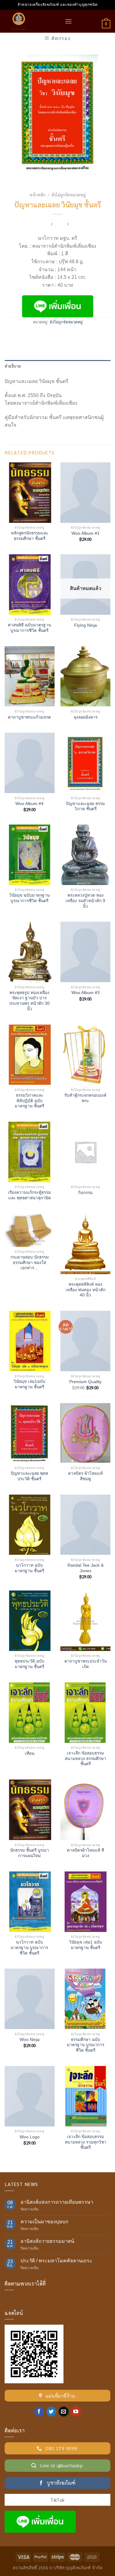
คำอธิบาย (13, 366)
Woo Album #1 (86, 533)
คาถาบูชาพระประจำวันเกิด (86, 1664)
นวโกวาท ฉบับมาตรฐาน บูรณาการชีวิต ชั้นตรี (29, 1947)
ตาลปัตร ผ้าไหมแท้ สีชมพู (85, 1476)
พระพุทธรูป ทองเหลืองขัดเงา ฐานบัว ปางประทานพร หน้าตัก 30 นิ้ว (29, 1001)
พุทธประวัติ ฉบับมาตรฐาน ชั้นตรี (30, 1664)
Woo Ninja (30, 2040)
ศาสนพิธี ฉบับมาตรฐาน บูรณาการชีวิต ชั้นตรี (29, 628)
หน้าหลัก (37, 195)
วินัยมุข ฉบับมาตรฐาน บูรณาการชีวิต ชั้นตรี (29, 898)
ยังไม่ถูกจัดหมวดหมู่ (69, 195)
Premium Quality (85, 1382)
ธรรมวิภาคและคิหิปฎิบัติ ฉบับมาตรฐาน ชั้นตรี (29, 1101)
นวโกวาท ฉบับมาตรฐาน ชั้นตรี (29, 1568)
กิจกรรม (85, 1193)
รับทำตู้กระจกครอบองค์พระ (85, 1098)
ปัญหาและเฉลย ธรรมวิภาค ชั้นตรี (85, 806)
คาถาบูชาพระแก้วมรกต (29, 717)
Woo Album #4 (29, 804)
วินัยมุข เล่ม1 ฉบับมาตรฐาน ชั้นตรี (86, 1945)
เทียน (30, 1753)
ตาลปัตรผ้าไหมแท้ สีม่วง (85, 1853)
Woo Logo (30, 2137)
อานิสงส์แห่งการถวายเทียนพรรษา (57, 2202)
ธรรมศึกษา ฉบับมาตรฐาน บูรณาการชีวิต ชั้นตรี (86, 2045)
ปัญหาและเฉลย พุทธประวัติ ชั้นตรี (29, 1476)
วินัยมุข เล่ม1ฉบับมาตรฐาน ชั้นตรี (29, 1384)
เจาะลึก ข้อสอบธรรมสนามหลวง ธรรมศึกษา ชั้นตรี (85, 1758)
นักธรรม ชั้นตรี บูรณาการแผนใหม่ (30, 1853)
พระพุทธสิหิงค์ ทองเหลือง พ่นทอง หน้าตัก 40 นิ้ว (86, 1290)
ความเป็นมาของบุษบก (44, 2222)
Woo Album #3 (86, 993)
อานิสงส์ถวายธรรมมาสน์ (47, 2241)
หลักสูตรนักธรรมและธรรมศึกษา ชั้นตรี (30, 536)
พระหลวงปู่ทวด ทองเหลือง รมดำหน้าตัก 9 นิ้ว (85, 901)
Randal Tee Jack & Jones (86, 1568)
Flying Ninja (86, 625)
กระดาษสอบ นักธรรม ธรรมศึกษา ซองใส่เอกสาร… (30, 1262)
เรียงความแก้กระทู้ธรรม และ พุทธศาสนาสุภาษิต (29, 1195)
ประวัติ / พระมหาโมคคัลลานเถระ (56, 2261)
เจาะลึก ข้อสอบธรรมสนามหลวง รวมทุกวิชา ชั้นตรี (86, 2142)
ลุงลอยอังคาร (86, 717)
